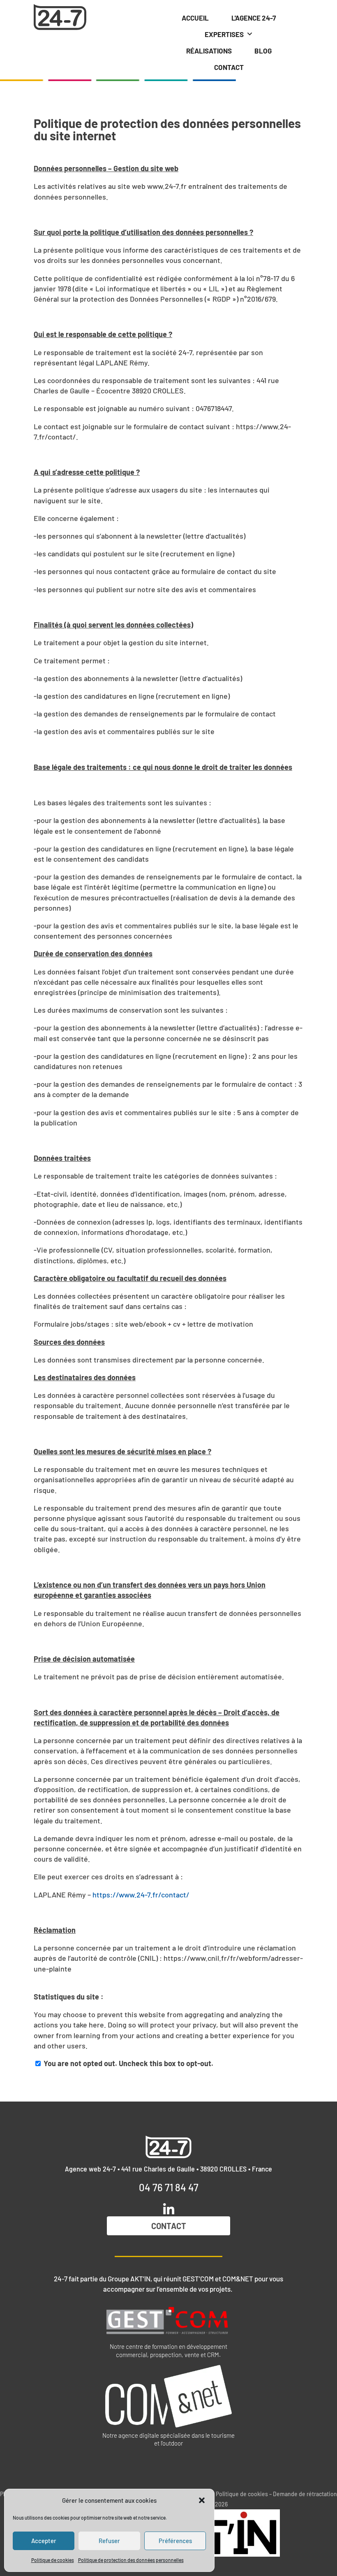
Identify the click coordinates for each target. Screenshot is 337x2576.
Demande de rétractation (305, 2494)
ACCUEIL (195, 18)
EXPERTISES (224, 34)
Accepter (44, 2541)
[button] (202, 2500)
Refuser (109, 2541)
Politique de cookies (53, 2560)
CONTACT (229, 67)
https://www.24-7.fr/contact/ (141, 1895)
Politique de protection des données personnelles (131, 2560)
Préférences (175, 2541)
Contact (169, 2226)
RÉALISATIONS (209, 51)
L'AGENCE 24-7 (254, 18)
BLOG (263, 51)
